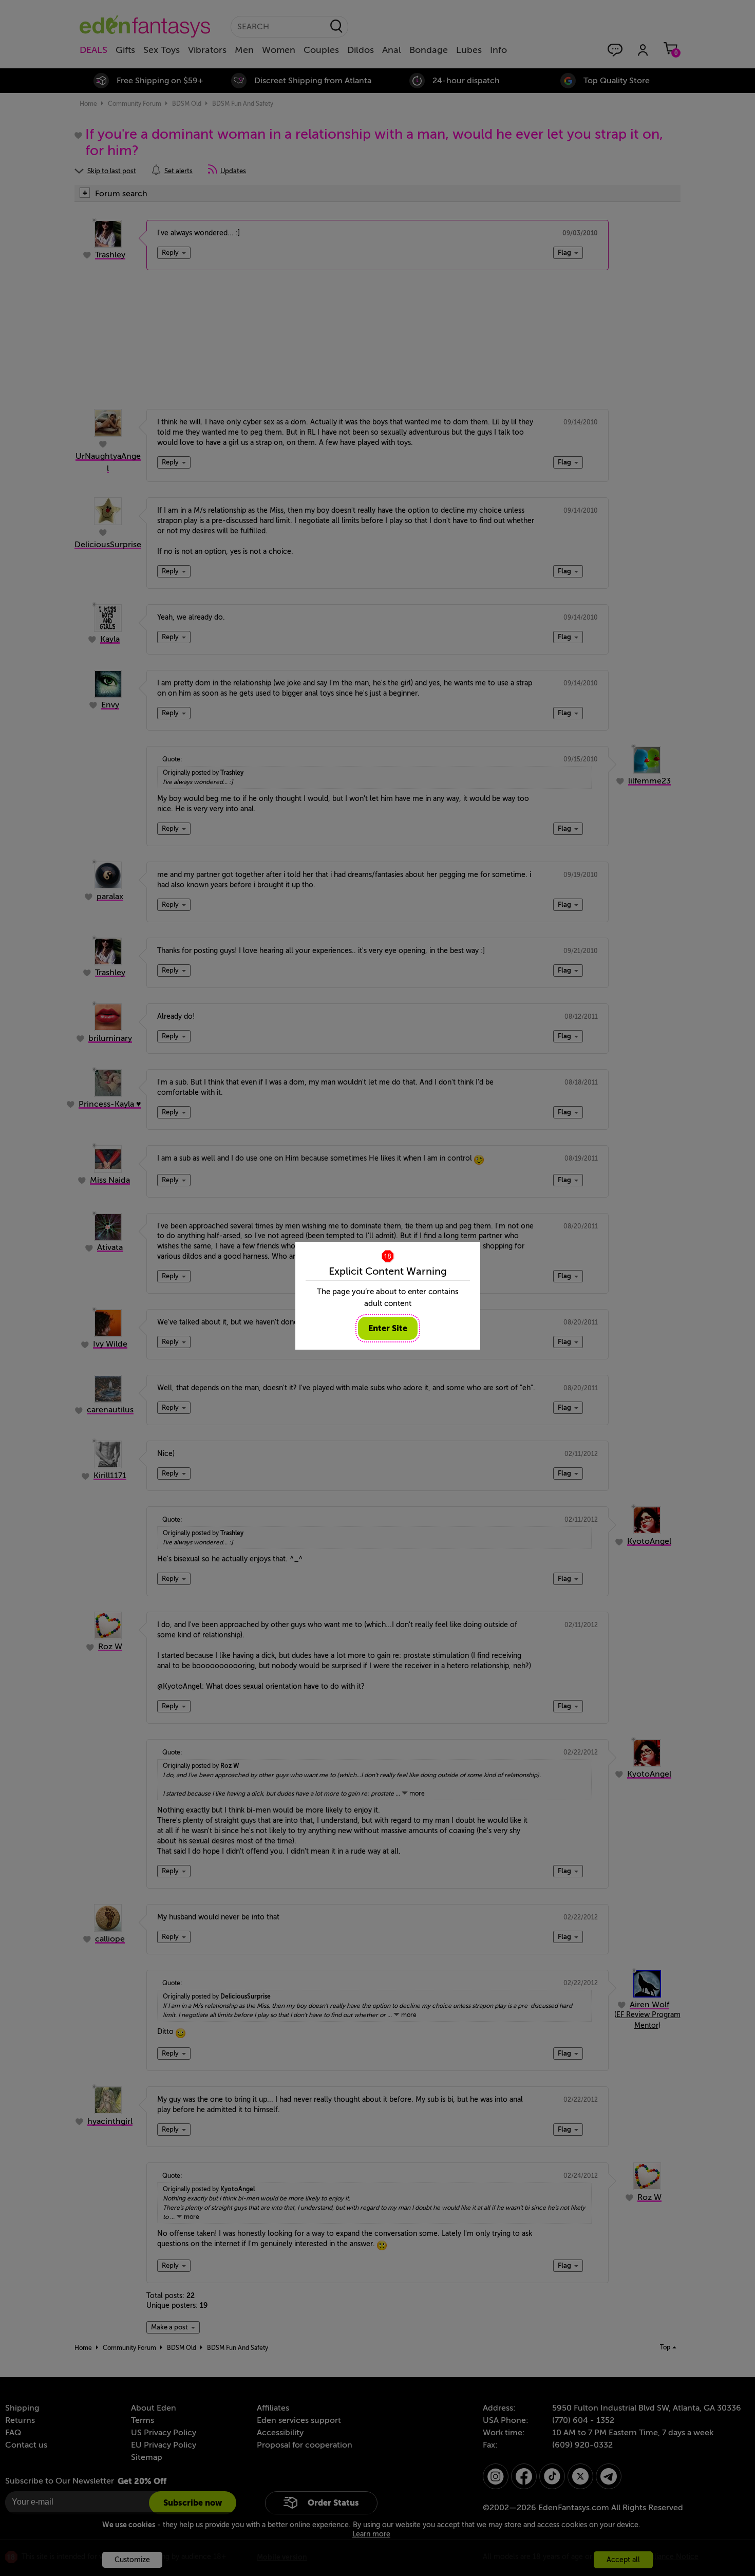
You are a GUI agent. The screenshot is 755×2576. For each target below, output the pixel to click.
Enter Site (388, 1328)
